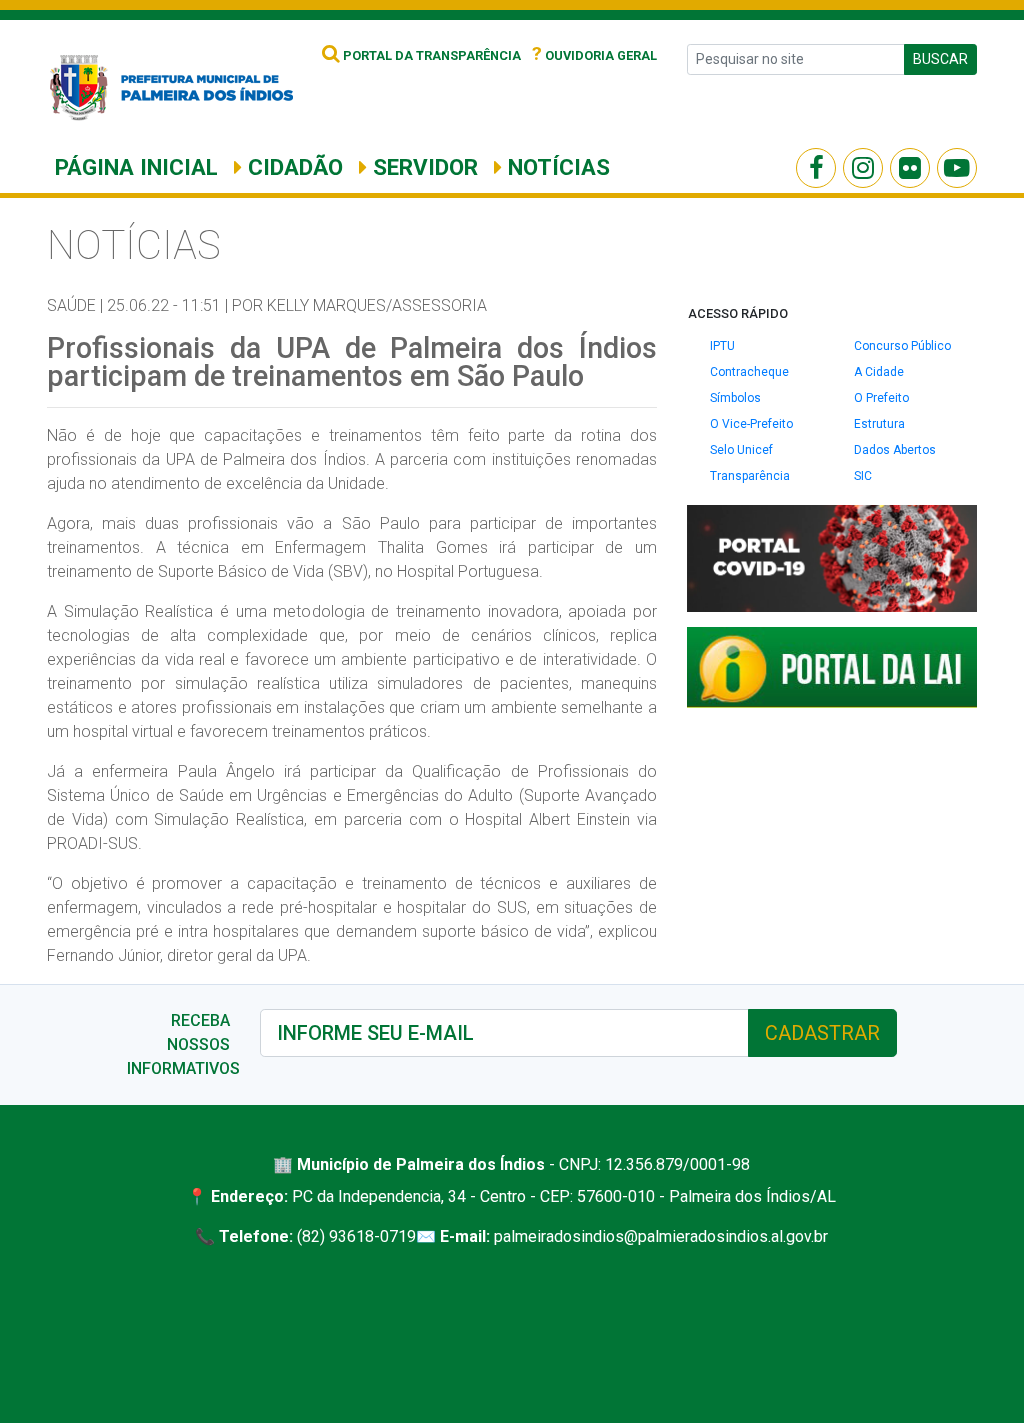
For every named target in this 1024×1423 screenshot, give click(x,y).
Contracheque (749, 372)
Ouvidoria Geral (594, 55)
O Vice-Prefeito (751, 424)
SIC (863, 476)
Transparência (750, 476)
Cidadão (292, 167)
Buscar (940, 59)
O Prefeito (881, 398)
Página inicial (136, 167)
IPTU (722, 346)
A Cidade (879, 372)
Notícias (556, 167)
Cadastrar (822, 1033)
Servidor (422, 167)
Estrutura (879, 424)
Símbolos (735, 398)
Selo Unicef (741, 450)
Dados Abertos (895, 450)
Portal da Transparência (430, 55)
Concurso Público (902, 346)
